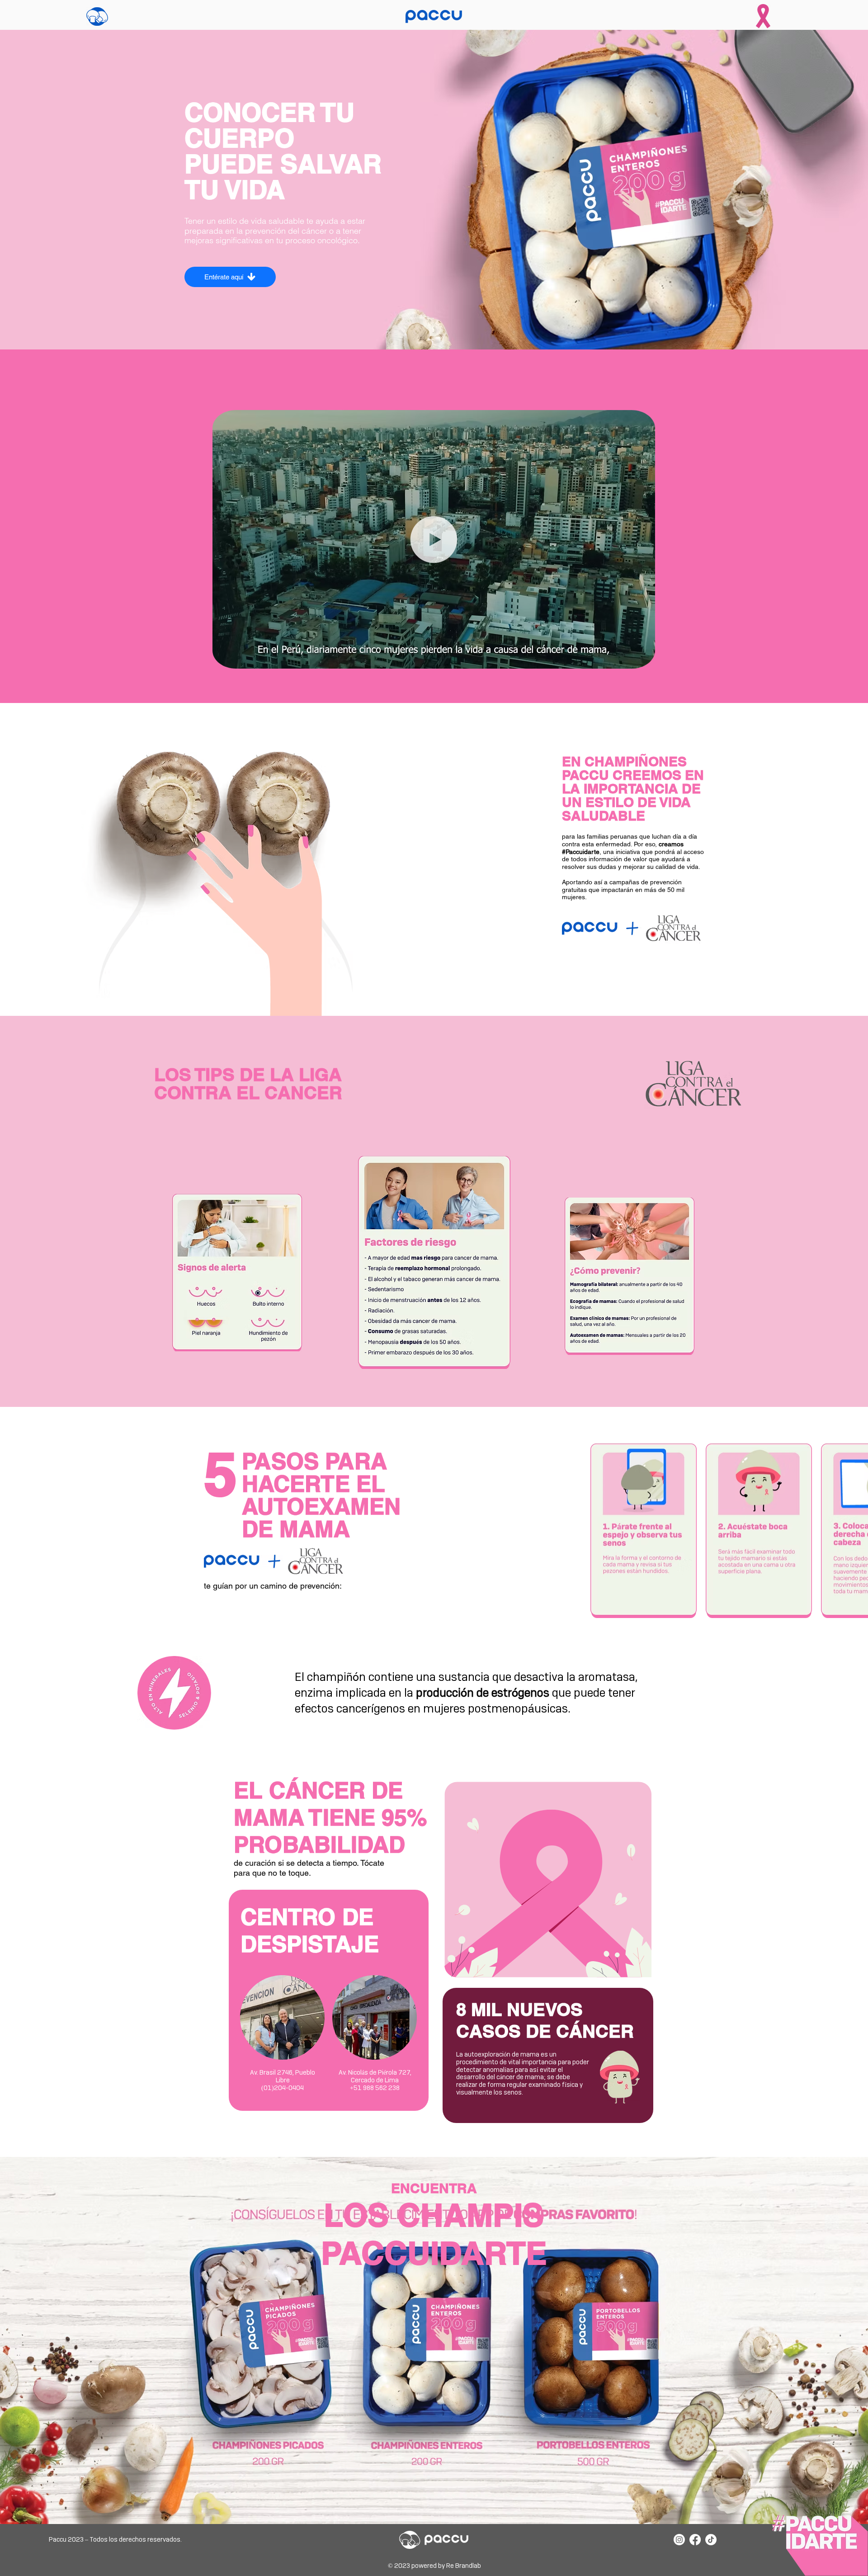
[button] (644, 659)
